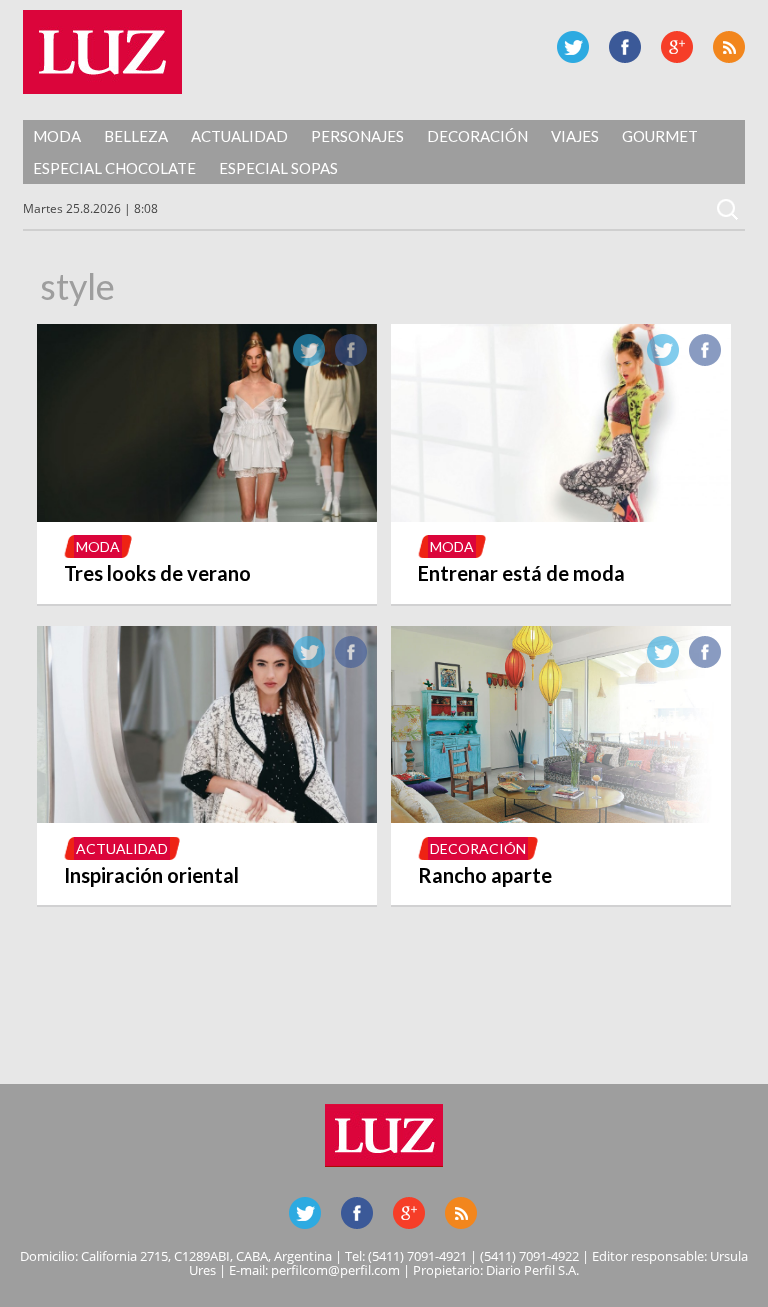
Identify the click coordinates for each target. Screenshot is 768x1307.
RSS (729, 47)
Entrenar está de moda (521, 573)
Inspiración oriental (151, 875)
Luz (102, 52)
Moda (57, 136)
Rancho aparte (485, 875)
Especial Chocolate (114, 168)
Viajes (575, 136)
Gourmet (660, 136)
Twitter (573, 47)
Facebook (625, 47)
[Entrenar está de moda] (561, 516)
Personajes (357, 136)
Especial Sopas (278, 168)
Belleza (136, 136)
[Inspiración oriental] (207, 817)
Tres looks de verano (157, 573)
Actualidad (239, 136)
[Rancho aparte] (561, 817)
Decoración (477, 136)
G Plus (677, 47)
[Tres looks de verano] (207, 516)
